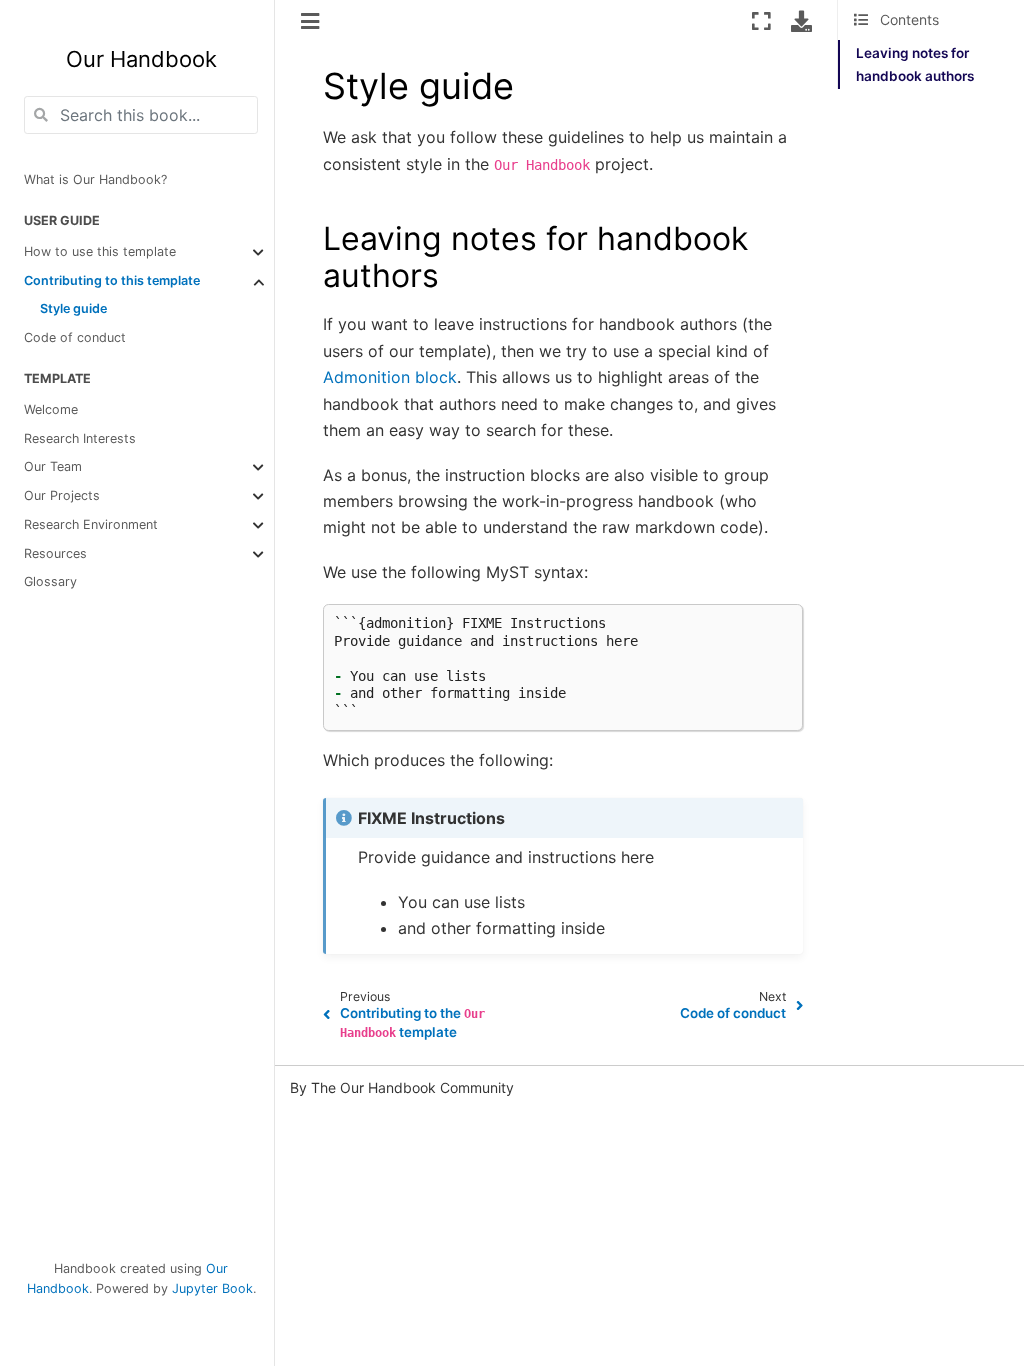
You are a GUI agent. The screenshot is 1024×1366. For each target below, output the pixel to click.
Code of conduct (75, 337)
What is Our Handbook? (95, 179)
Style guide (73, 308)
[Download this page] (801, 21)
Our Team (53, 466)
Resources (55, 553)
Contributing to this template (112, 280)
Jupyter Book (212, 1288)
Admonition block (390, 377)
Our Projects (62, 495)
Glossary (50, 581)
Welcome (51, 409)
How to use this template (100, 251)
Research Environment (91, 524)
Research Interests (80, 438)
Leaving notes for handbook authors (915, 64)
